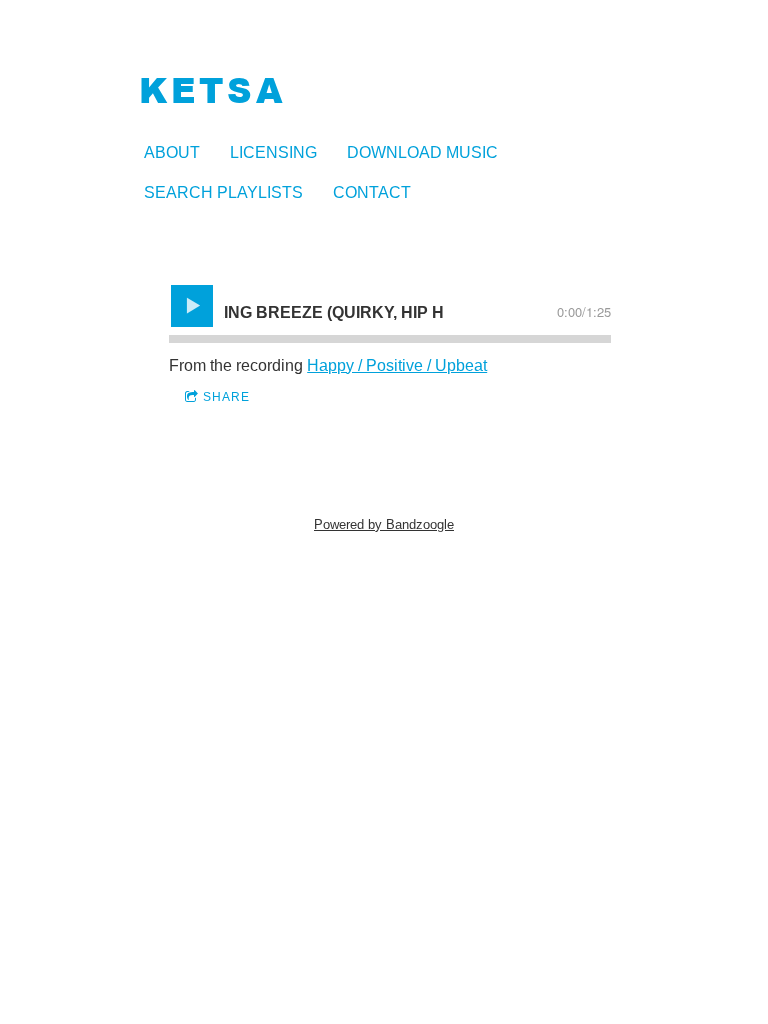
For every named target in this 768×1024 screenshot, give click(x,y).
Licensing (273, 152)
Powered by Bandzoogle (384, 524)
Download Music (422, 152)
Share (226, 397)
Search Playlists (223, 192)
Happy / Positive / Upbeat (397, 365)
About (172, 152)
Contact (372, 192)
